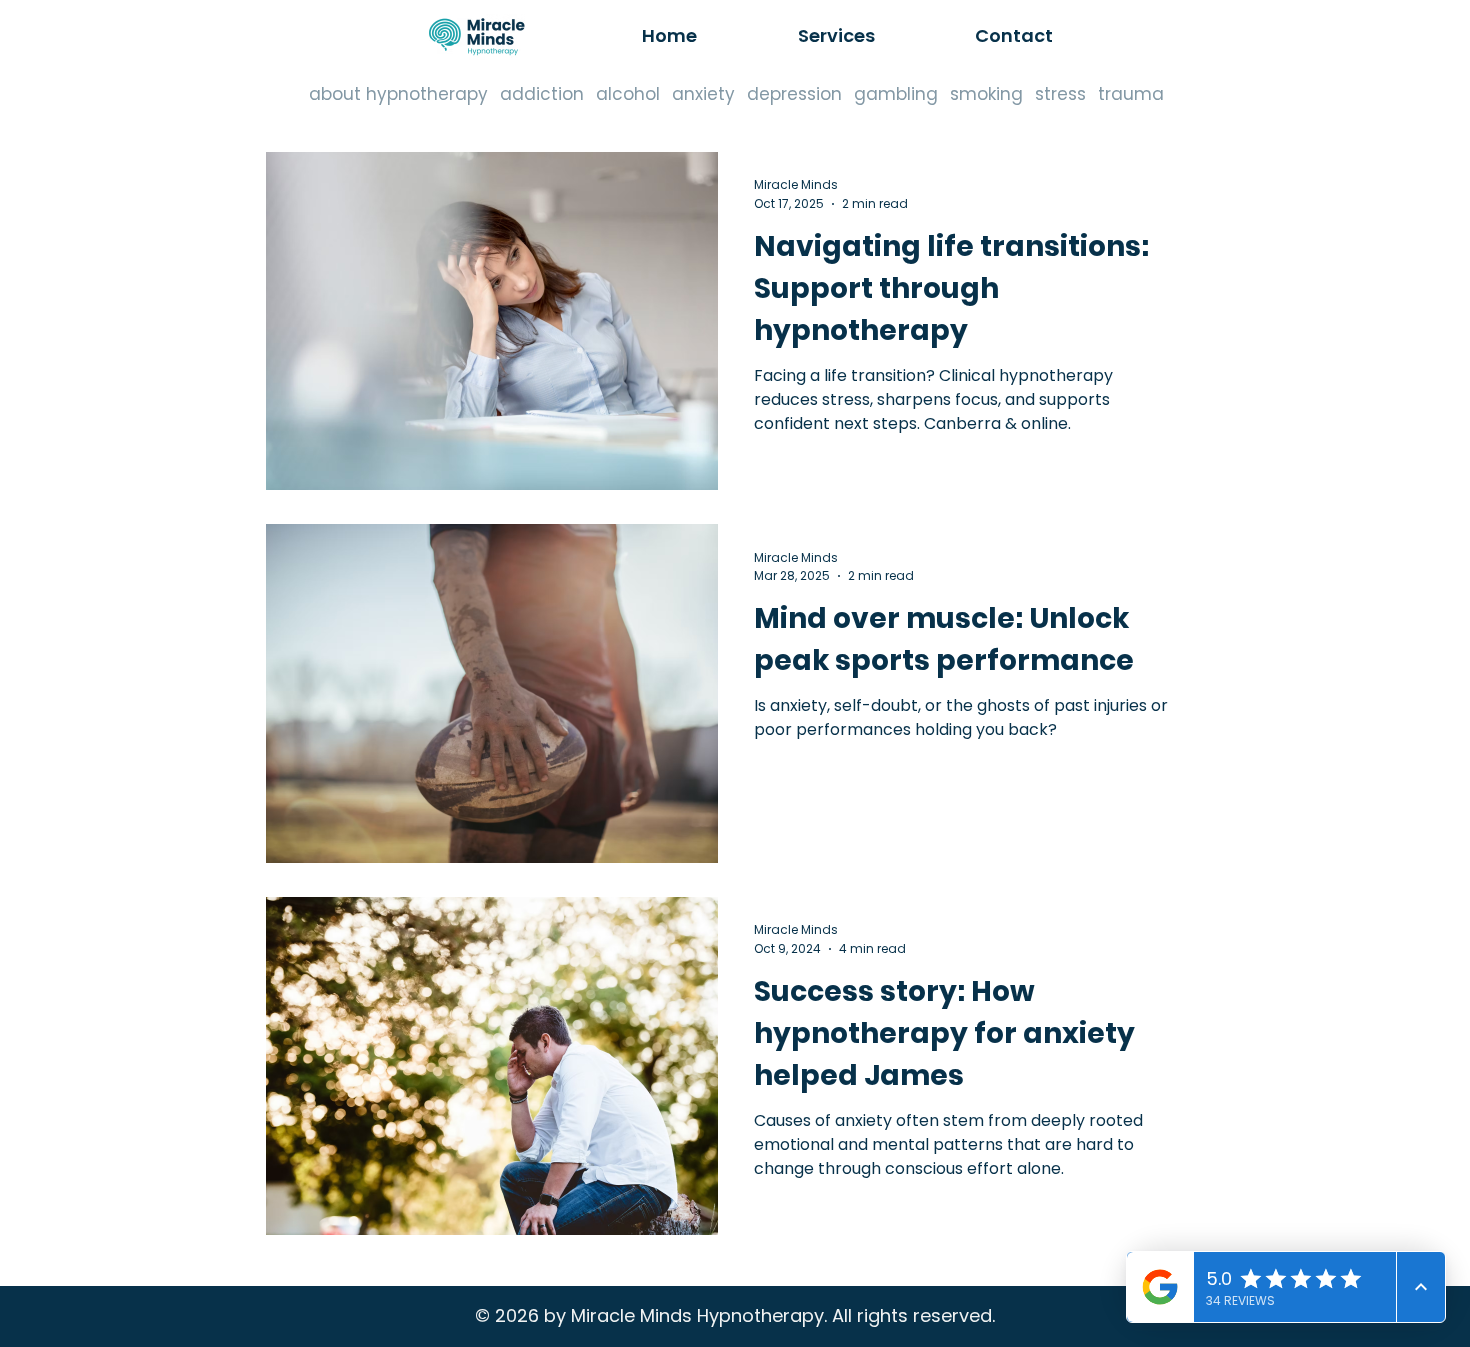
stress (1060, 94)
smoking (986, 94)
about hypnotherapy (398, 94)
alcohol (628, 94)
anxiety (703, 94)
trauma (1131, 94)
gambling (896, 94)
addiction (542, 94)
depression (794, 94)
